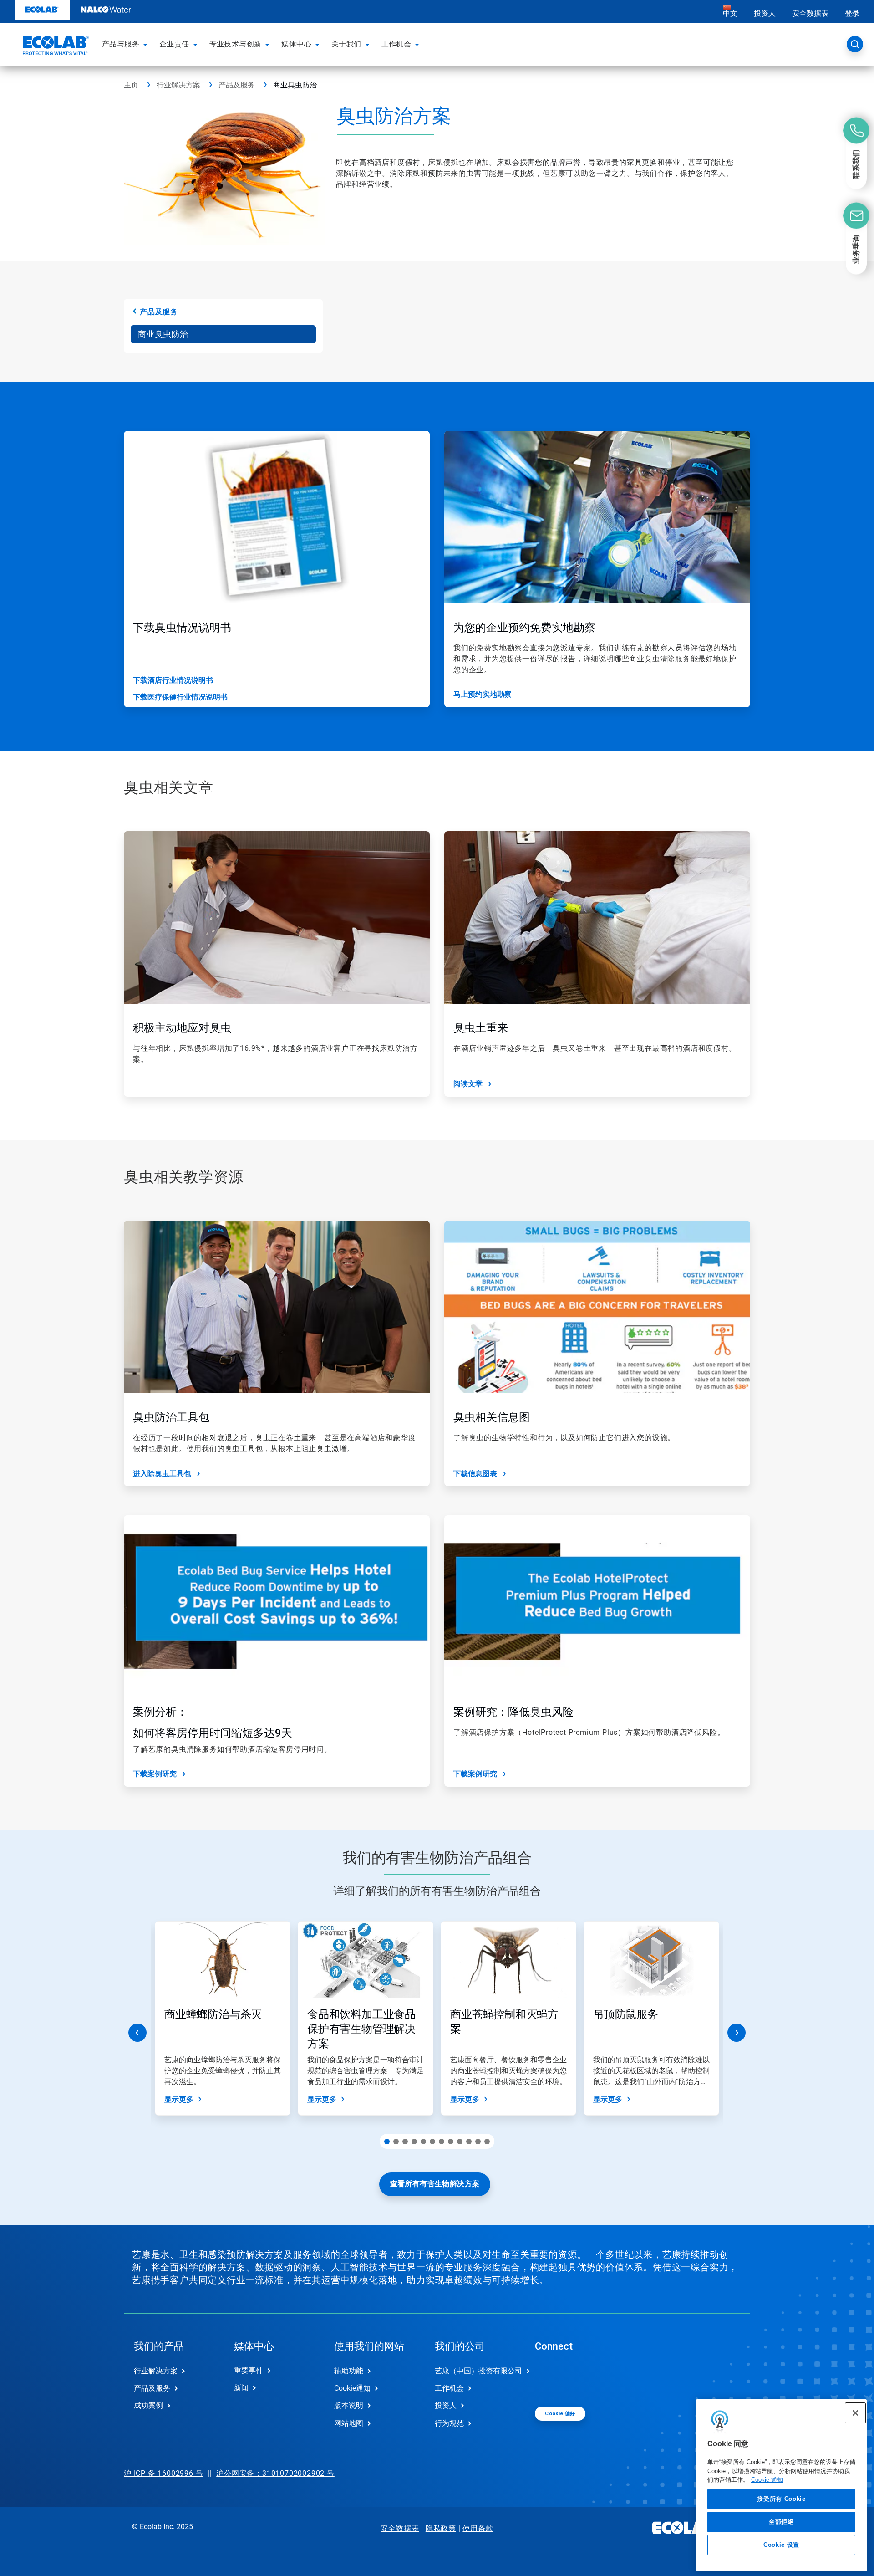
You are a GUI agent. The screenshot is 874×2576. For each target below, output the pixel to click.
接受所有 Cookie (781, 2499)
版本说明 (349, 2405)
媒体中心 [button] (296, 44)
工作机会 (449, 2388)
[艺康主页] (55, 47)
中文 (730, 13)
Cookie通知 (352, 2388)
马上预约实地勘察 (483, 694)
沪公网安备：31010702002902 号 (275, 2473)
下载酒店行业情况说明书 (173, 680)
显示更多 (179, 2099)
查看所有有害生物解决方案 (435, 2184)
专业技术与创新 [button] (236, 44)
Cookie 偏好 (560, 2414)
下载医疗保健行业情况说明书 (180, 697)
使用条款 (478, 2528)
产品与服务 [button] (121, 44)
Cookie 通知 (767, 2480)
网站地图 (349, 2423)
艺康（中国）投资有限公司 (475, 2371)
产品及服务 (237, 85)
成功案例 (148, 2405)
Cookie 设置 (781, 2545)
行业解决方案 (178, 85)
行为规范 (449, 2423)
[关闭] (855, 2413)
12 (487, 2142)
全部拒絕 (781, 2522)
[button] (147, 44)
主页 (131, 85)
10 (469, 2142)
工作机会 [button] (396, 44)
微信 (549, 2378)
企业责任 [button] (174, 44)
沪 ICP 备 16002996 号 (163, 2473)
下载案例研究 (155, 1774)
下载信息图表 (475, 1474)
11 (478, 2142)
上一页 (137, 2033)
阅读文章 (468, 1084)
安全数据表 (810, 13)
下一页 (737, 2033)
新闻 (241, 2388)
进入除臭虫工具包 (162, 1474)
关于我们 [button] (346, 44)
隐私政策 (441, 2528)
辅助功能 (349, 2371)
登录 (852, 13)
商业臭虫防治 (163, 334)
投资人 (765, 13)
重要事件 (249, 2370)
